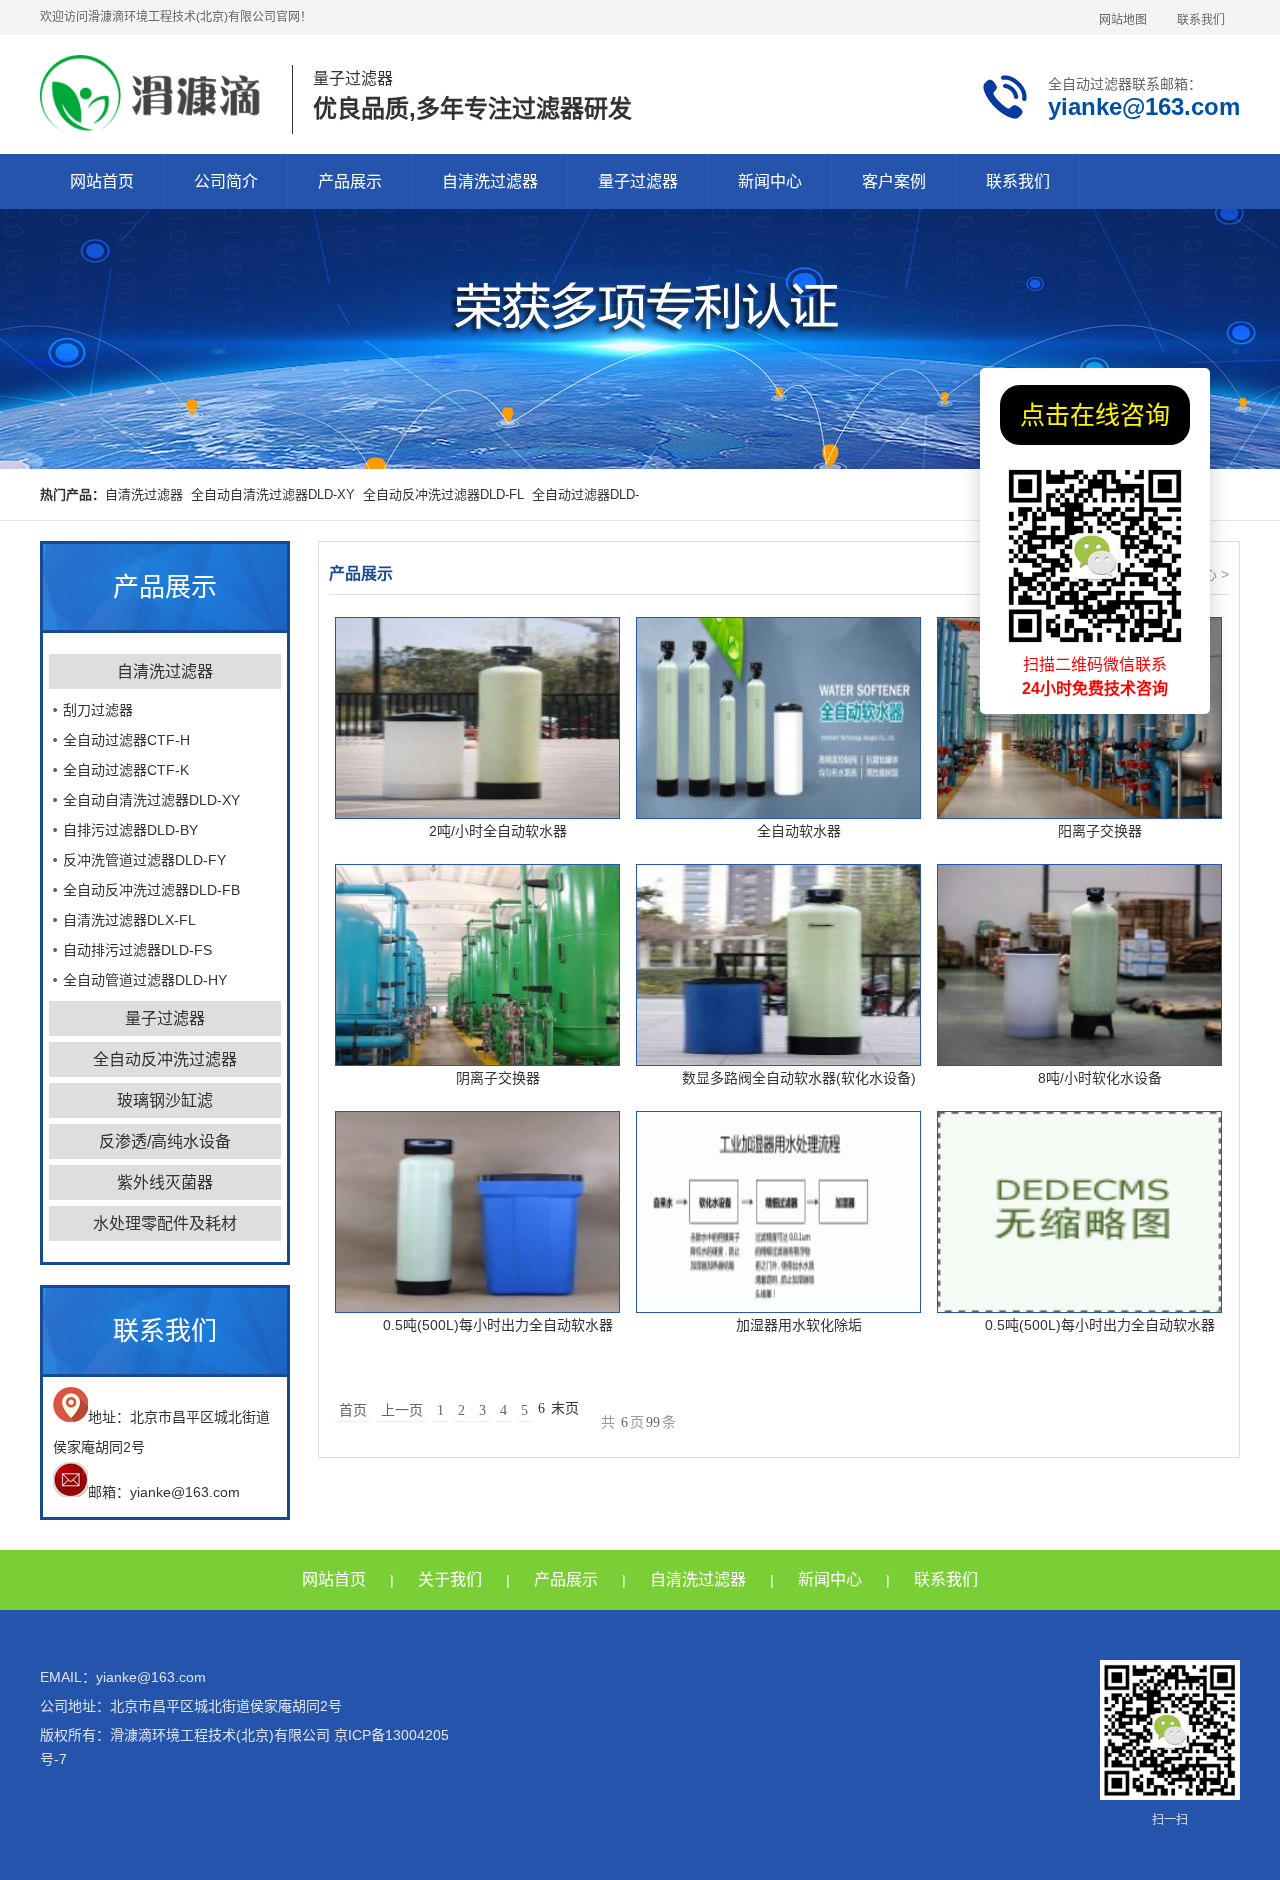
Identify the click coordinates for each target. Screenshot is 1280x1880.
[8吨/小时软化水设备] (1079, 965)
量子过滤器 (638, 181)
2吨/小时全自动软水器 (498, 831)
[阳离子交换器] (1079, 718)
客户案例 (894, 181)
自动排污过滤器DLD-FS (137, 950)
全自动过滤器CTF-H (126, 740)
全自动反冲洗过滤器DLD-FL (443, 494)
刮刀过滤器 (98, 710)
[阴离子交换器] (477, 965)
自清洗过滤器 (490, 181)
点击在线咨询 (1095, 415)
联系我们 (1201, 20)
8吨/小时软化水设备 (1100, 1078)
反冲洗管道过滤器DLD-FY (144, 860)
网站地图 (1123, 20)
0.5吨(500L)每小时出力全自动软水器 (498, 1325)
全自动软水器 (799, 831)
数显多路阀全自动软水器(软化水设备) (799, 1078)
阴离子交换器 (498, 1078)
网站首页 (102, 181)
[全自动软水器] (778, 718)
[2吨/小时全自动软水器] (477, 718)
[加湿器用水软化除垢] (778, 1212)
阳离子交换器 (1100, 831)
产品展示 (350, 181)
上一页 (402, 1410)
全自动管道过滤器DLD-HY (145, 980)
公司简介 (226, 181)
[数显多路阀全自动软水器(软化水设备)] (778, 965)
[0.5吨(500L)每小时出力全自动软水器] (477, 1212)
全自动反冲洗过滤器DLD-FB (151, 890)
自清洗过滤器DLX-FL (129, 920)
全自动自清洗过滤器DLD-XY (273, 494)
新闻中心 (770, 181)
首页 (353, 1410)
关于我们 (450, 1579)
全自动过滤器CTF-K (126, 770)
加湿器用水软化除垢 (799, 1325)
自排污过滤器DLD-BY (130, 830)
